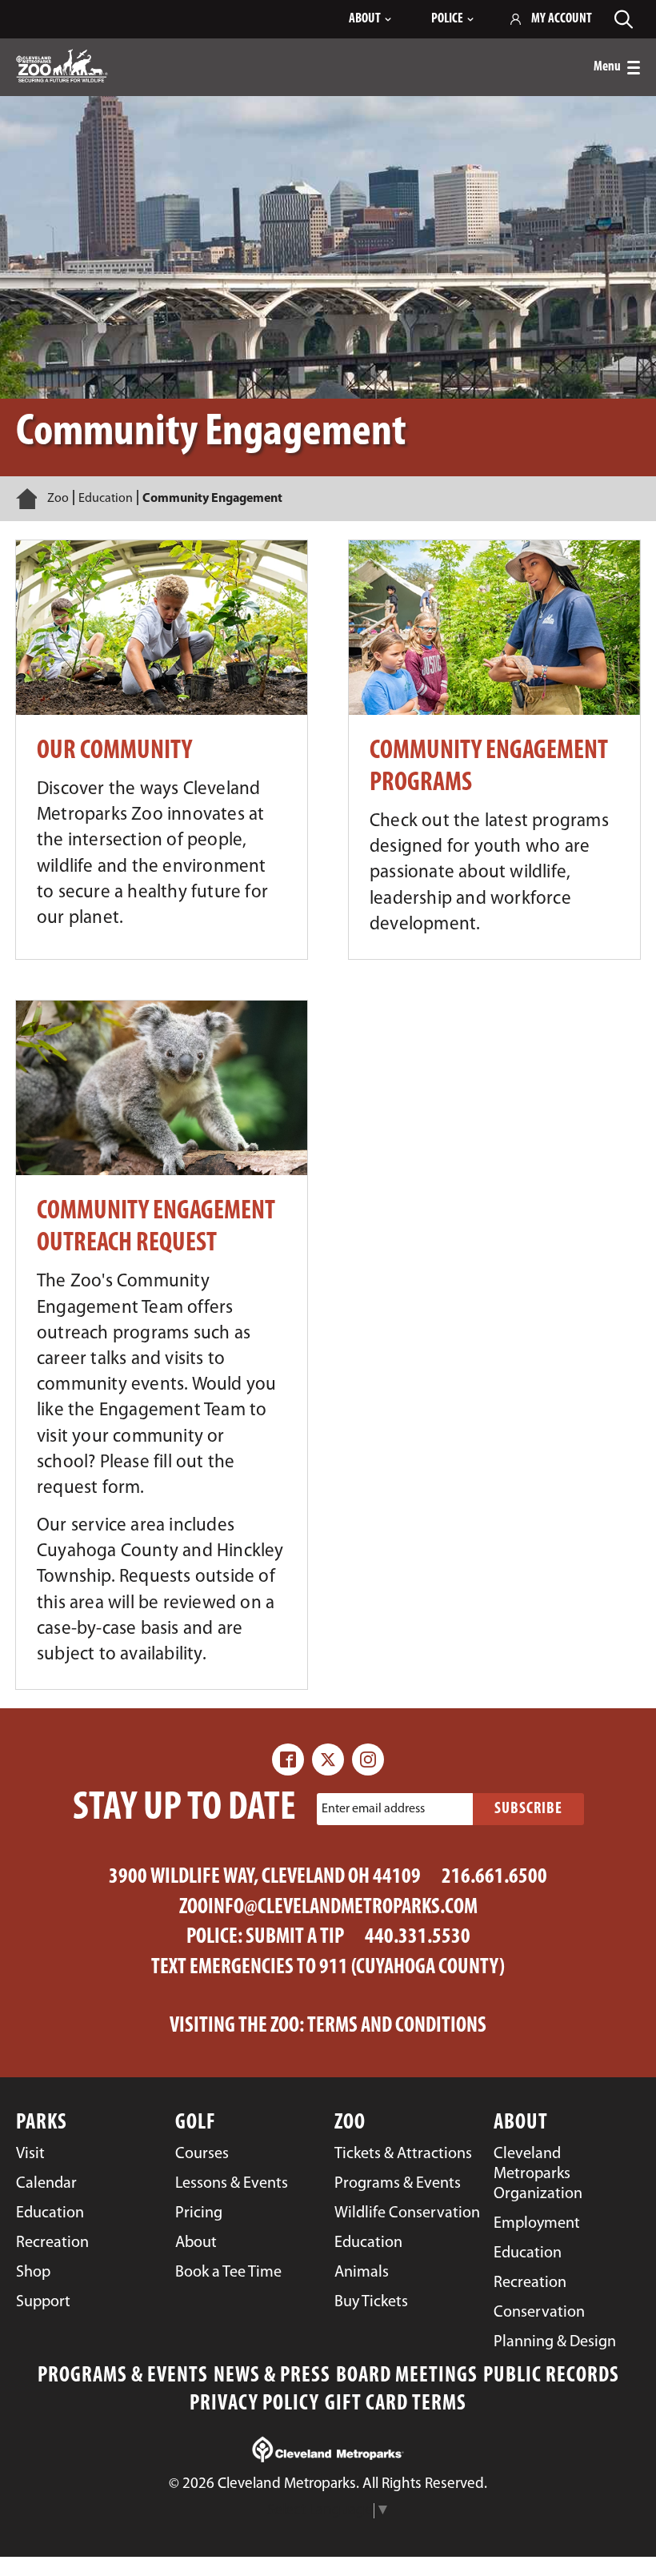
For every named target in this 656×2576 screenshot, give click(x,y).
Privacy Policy (254, 2404)
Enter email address (373, 1809)
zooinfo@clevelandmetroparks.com (328, 1908)
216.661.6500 (494, 1878)
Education (106, 499)
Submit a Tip (295, 1938)
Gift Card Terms (396, 2404)
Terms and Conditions (397, 2026)
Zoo (58, 499)
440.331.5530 (418, 1938)
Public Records (551, 2376)
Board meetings (407, 2376)
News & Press (272, 2376)
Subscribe (528, 1809)
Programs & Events (123, 2376)
